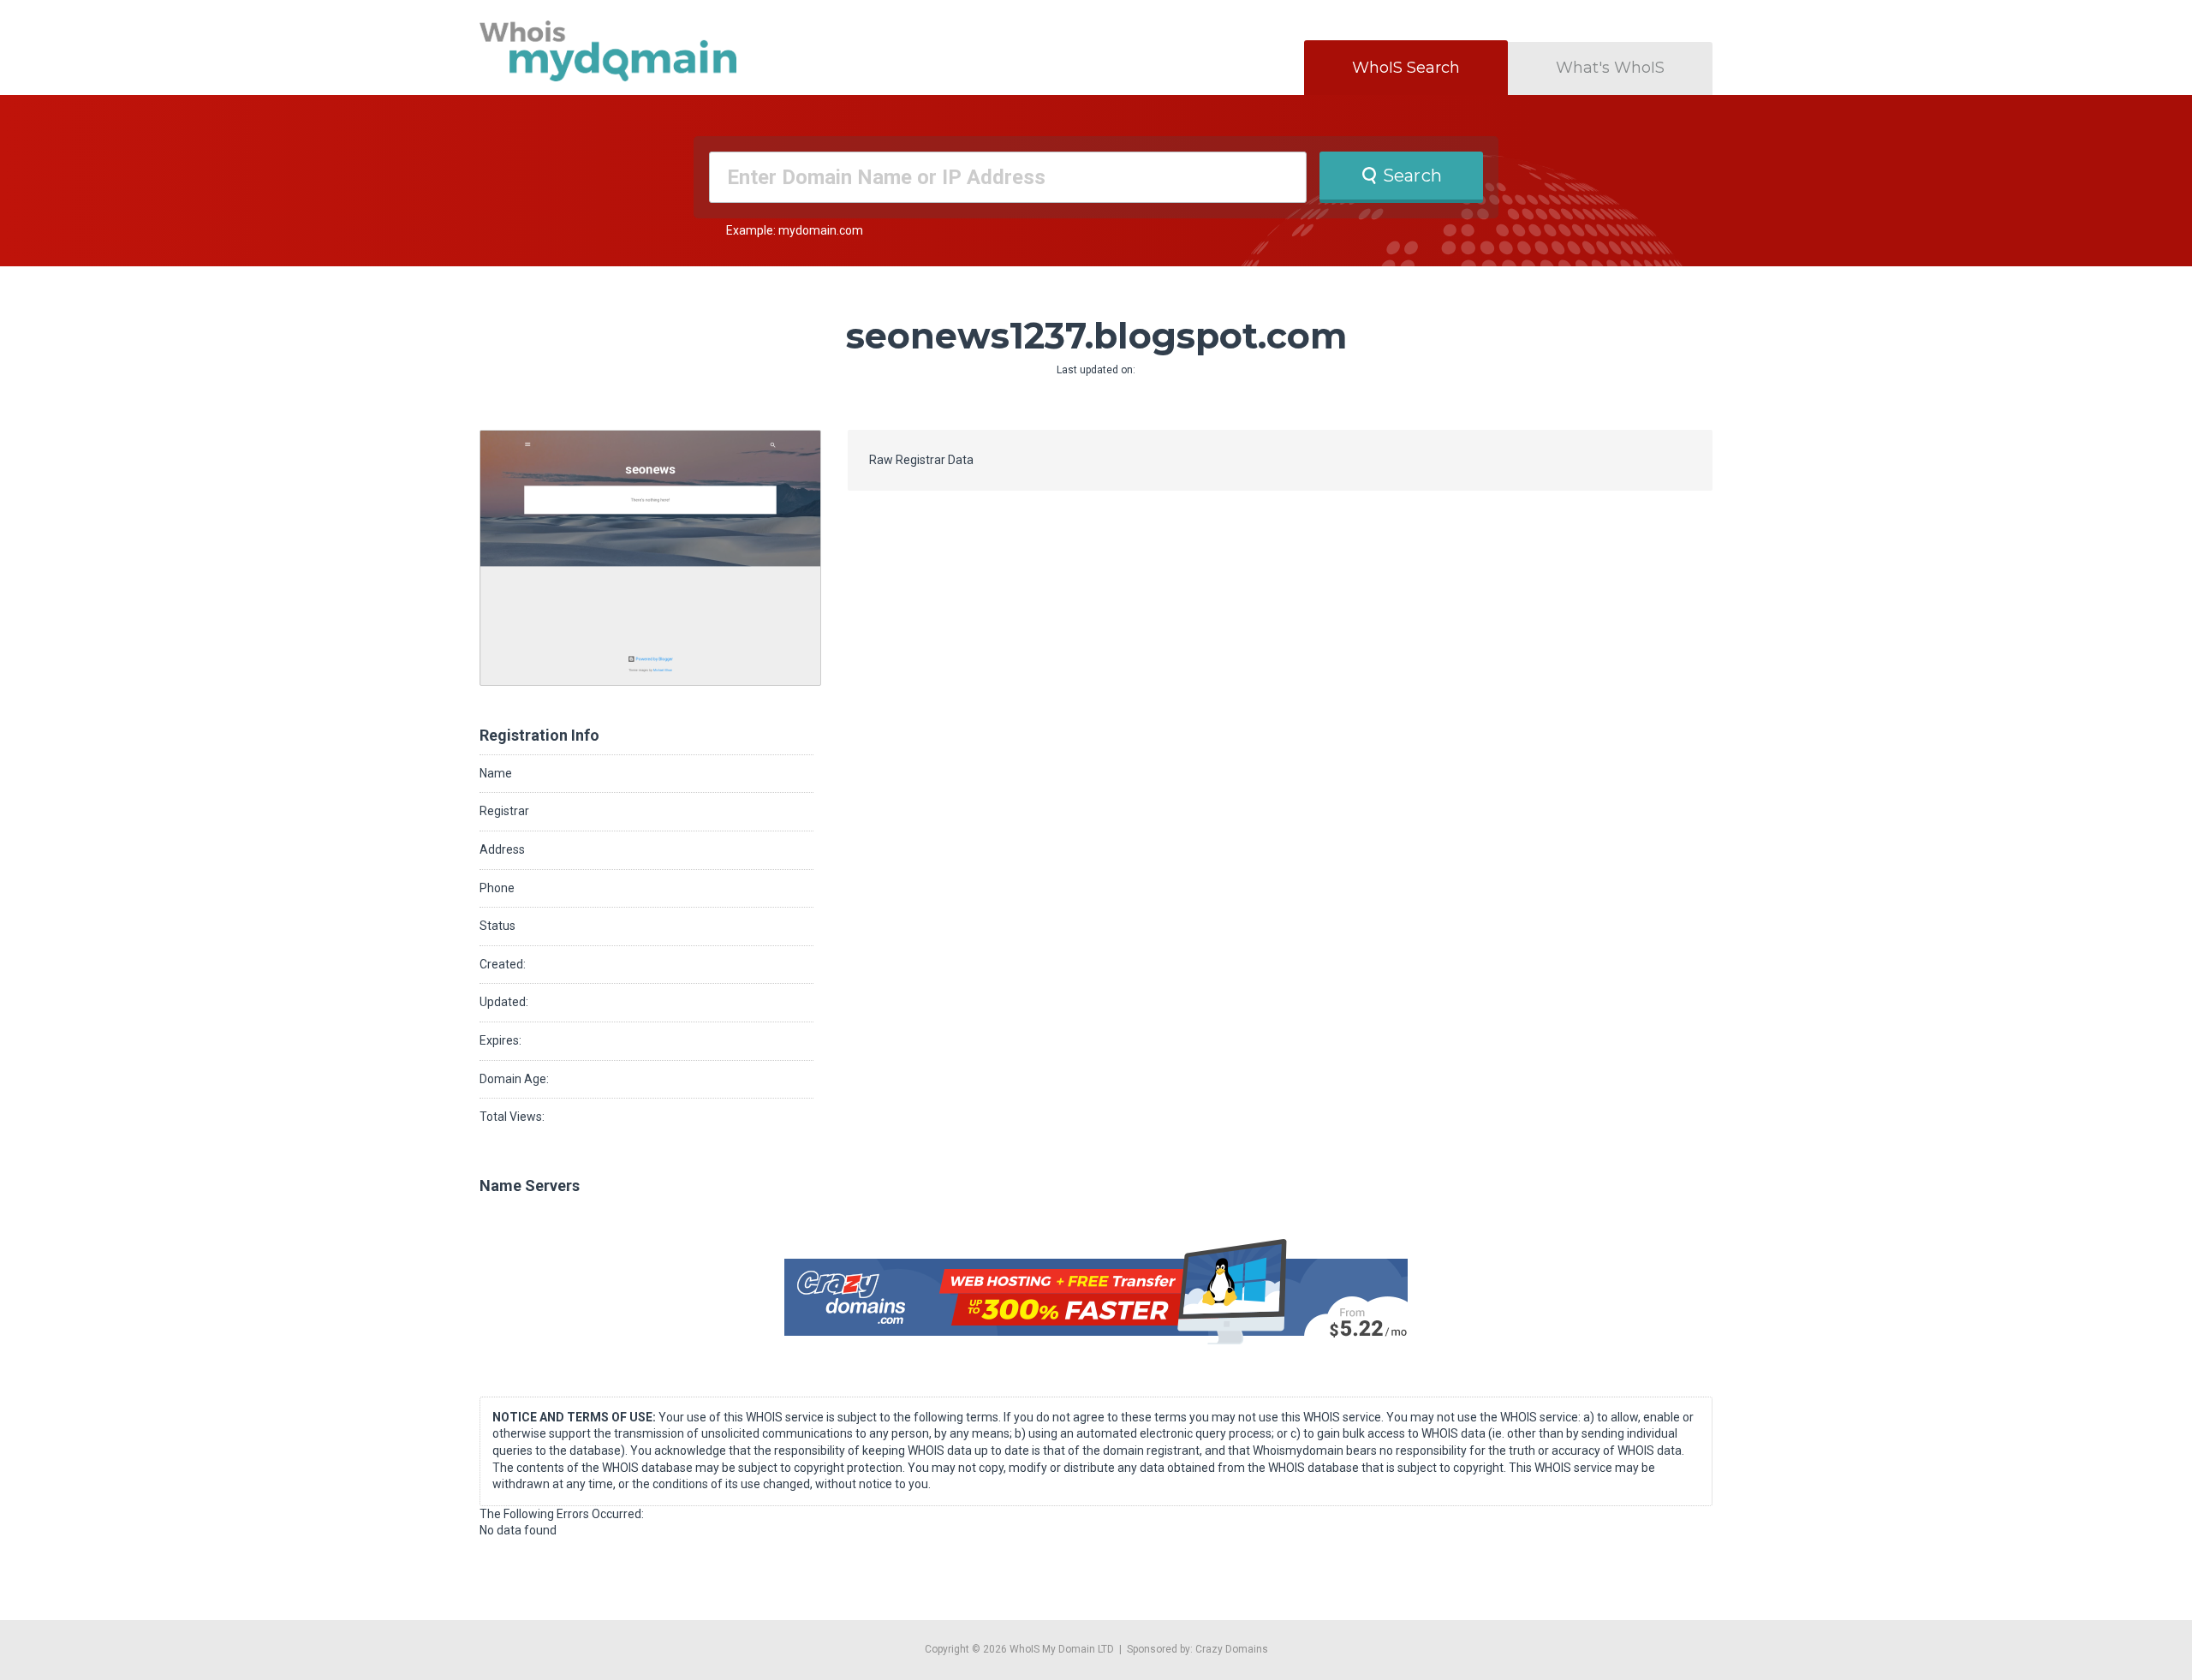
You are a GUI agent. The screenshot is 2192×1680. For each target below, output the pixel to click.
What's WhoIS (1610, 68)
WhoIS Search (1406, 68)
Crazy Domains (1232, 1649)
